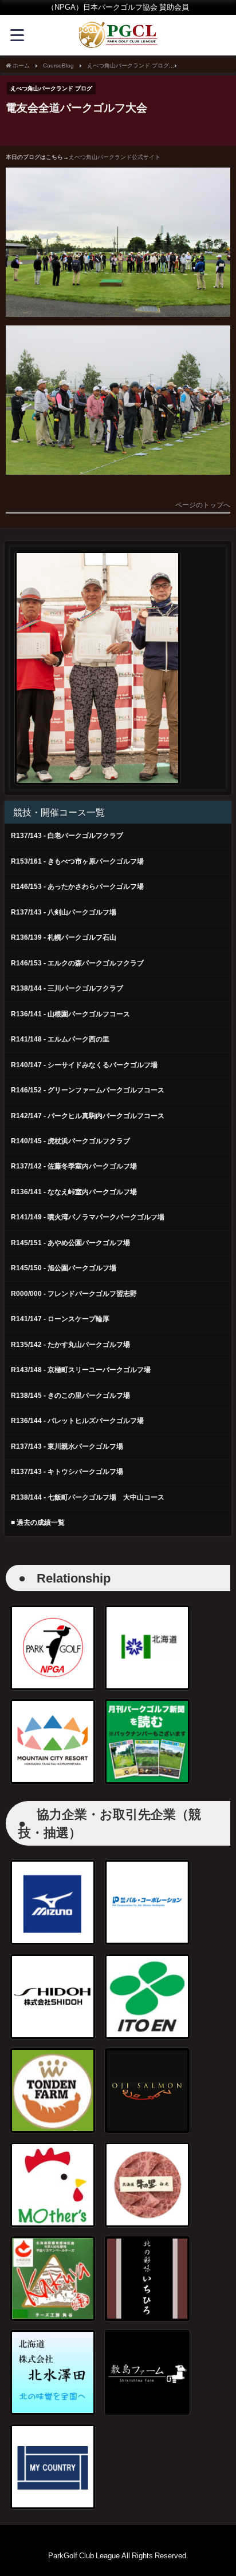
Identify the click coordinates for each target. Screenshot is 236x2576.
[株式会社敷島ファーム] (147, 2372)
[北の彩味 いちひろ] (147, 2279)
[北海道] (147, 1648)
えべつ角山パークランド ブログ (51, 88)
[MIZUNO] (53, 1902)
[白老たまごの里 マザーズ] (53, 2185)
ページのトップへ (203, 505)
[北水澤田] (53, 2372)
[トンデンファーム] (53, 2090)
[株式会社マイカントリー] (53, 2467)
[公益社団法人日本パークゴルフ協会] (53, 1648)
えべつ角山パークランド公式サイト (115, 157)
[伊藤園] (147, 1997)
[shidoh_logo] (53, 1997)
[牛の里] (147, 2185)
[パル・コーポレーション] (147, 1902)
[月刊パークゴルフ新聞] (147, 1742)
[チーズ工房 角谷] (53, 2279)
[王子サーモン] (147, 2090)
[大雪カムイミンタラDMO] (53, 1742)
